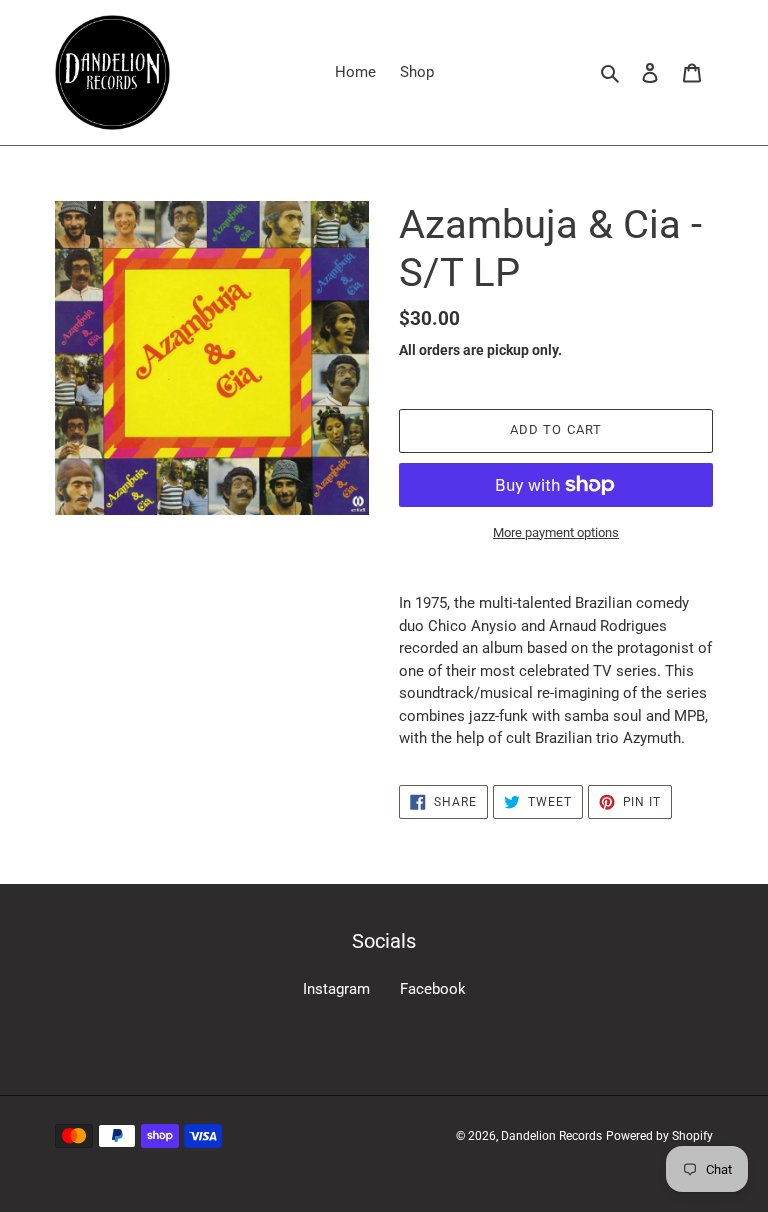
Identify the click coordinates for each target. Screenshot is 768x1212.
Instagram (336, 989)
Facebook (433, 989)
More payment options (556, 532)
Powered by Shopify (659, 1136)
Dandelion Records (551, 1136)
